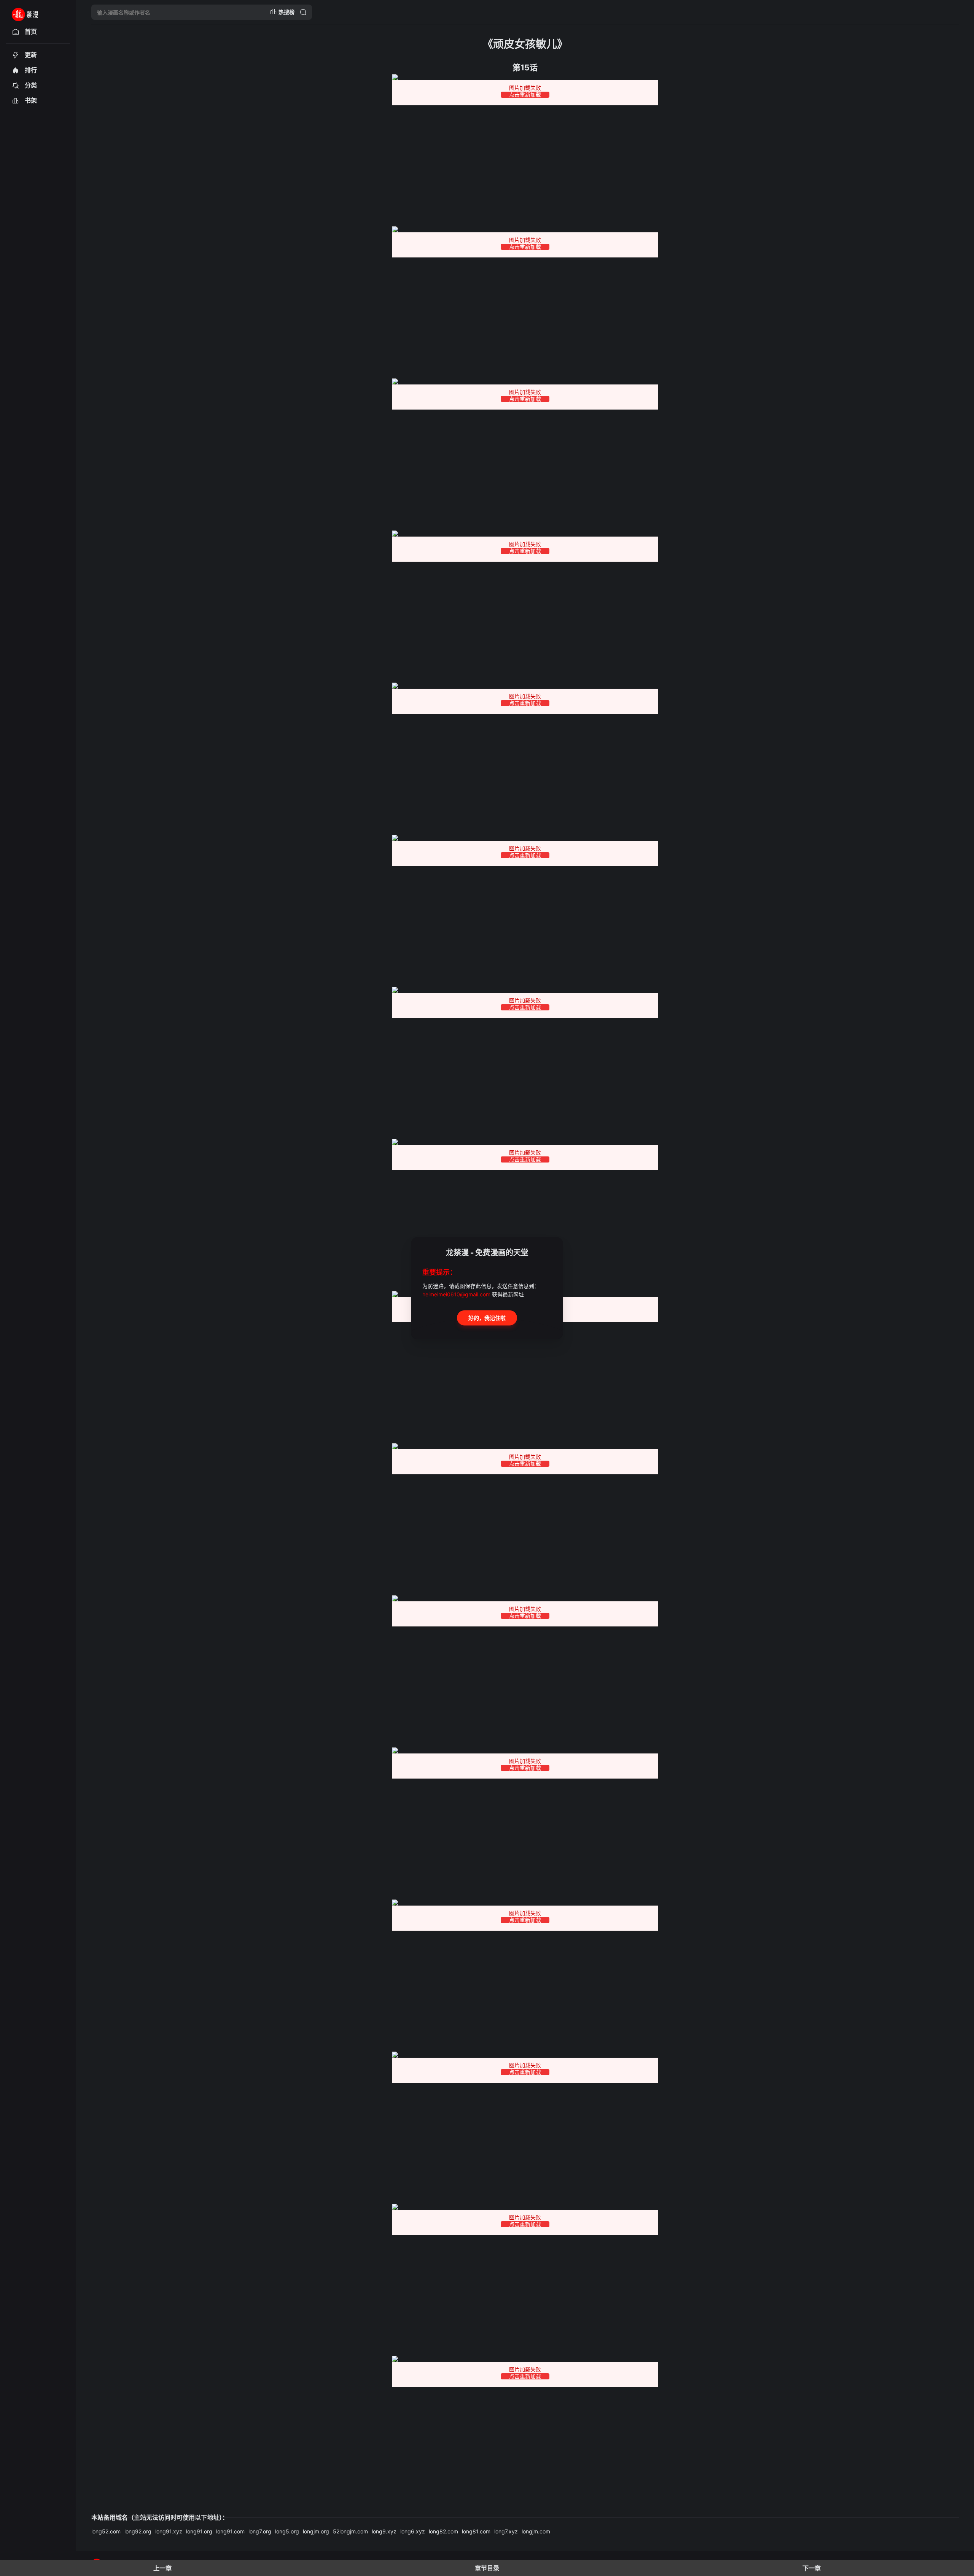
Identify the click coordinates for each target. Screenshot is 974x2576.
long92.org (138, 2531)
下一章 (812, 2568)
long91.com (230, 2531)
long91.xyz (169, 2531)
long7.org (260, 2531)
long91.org (199, 2531)
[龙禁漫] (35, 12)
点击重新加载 (525, 95)
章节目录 (487, 2568)
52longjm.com (350, 2531)
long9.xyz (384, 2531)
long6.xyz (413, 2531)
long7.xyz (506, 2531)
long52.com (106, 2531)
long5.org (287, 2531)
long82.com (443, 2531)
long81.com (476, 2531)
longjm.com (536, 2531)
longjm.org (316, 2531)
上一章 (162, 2568)
